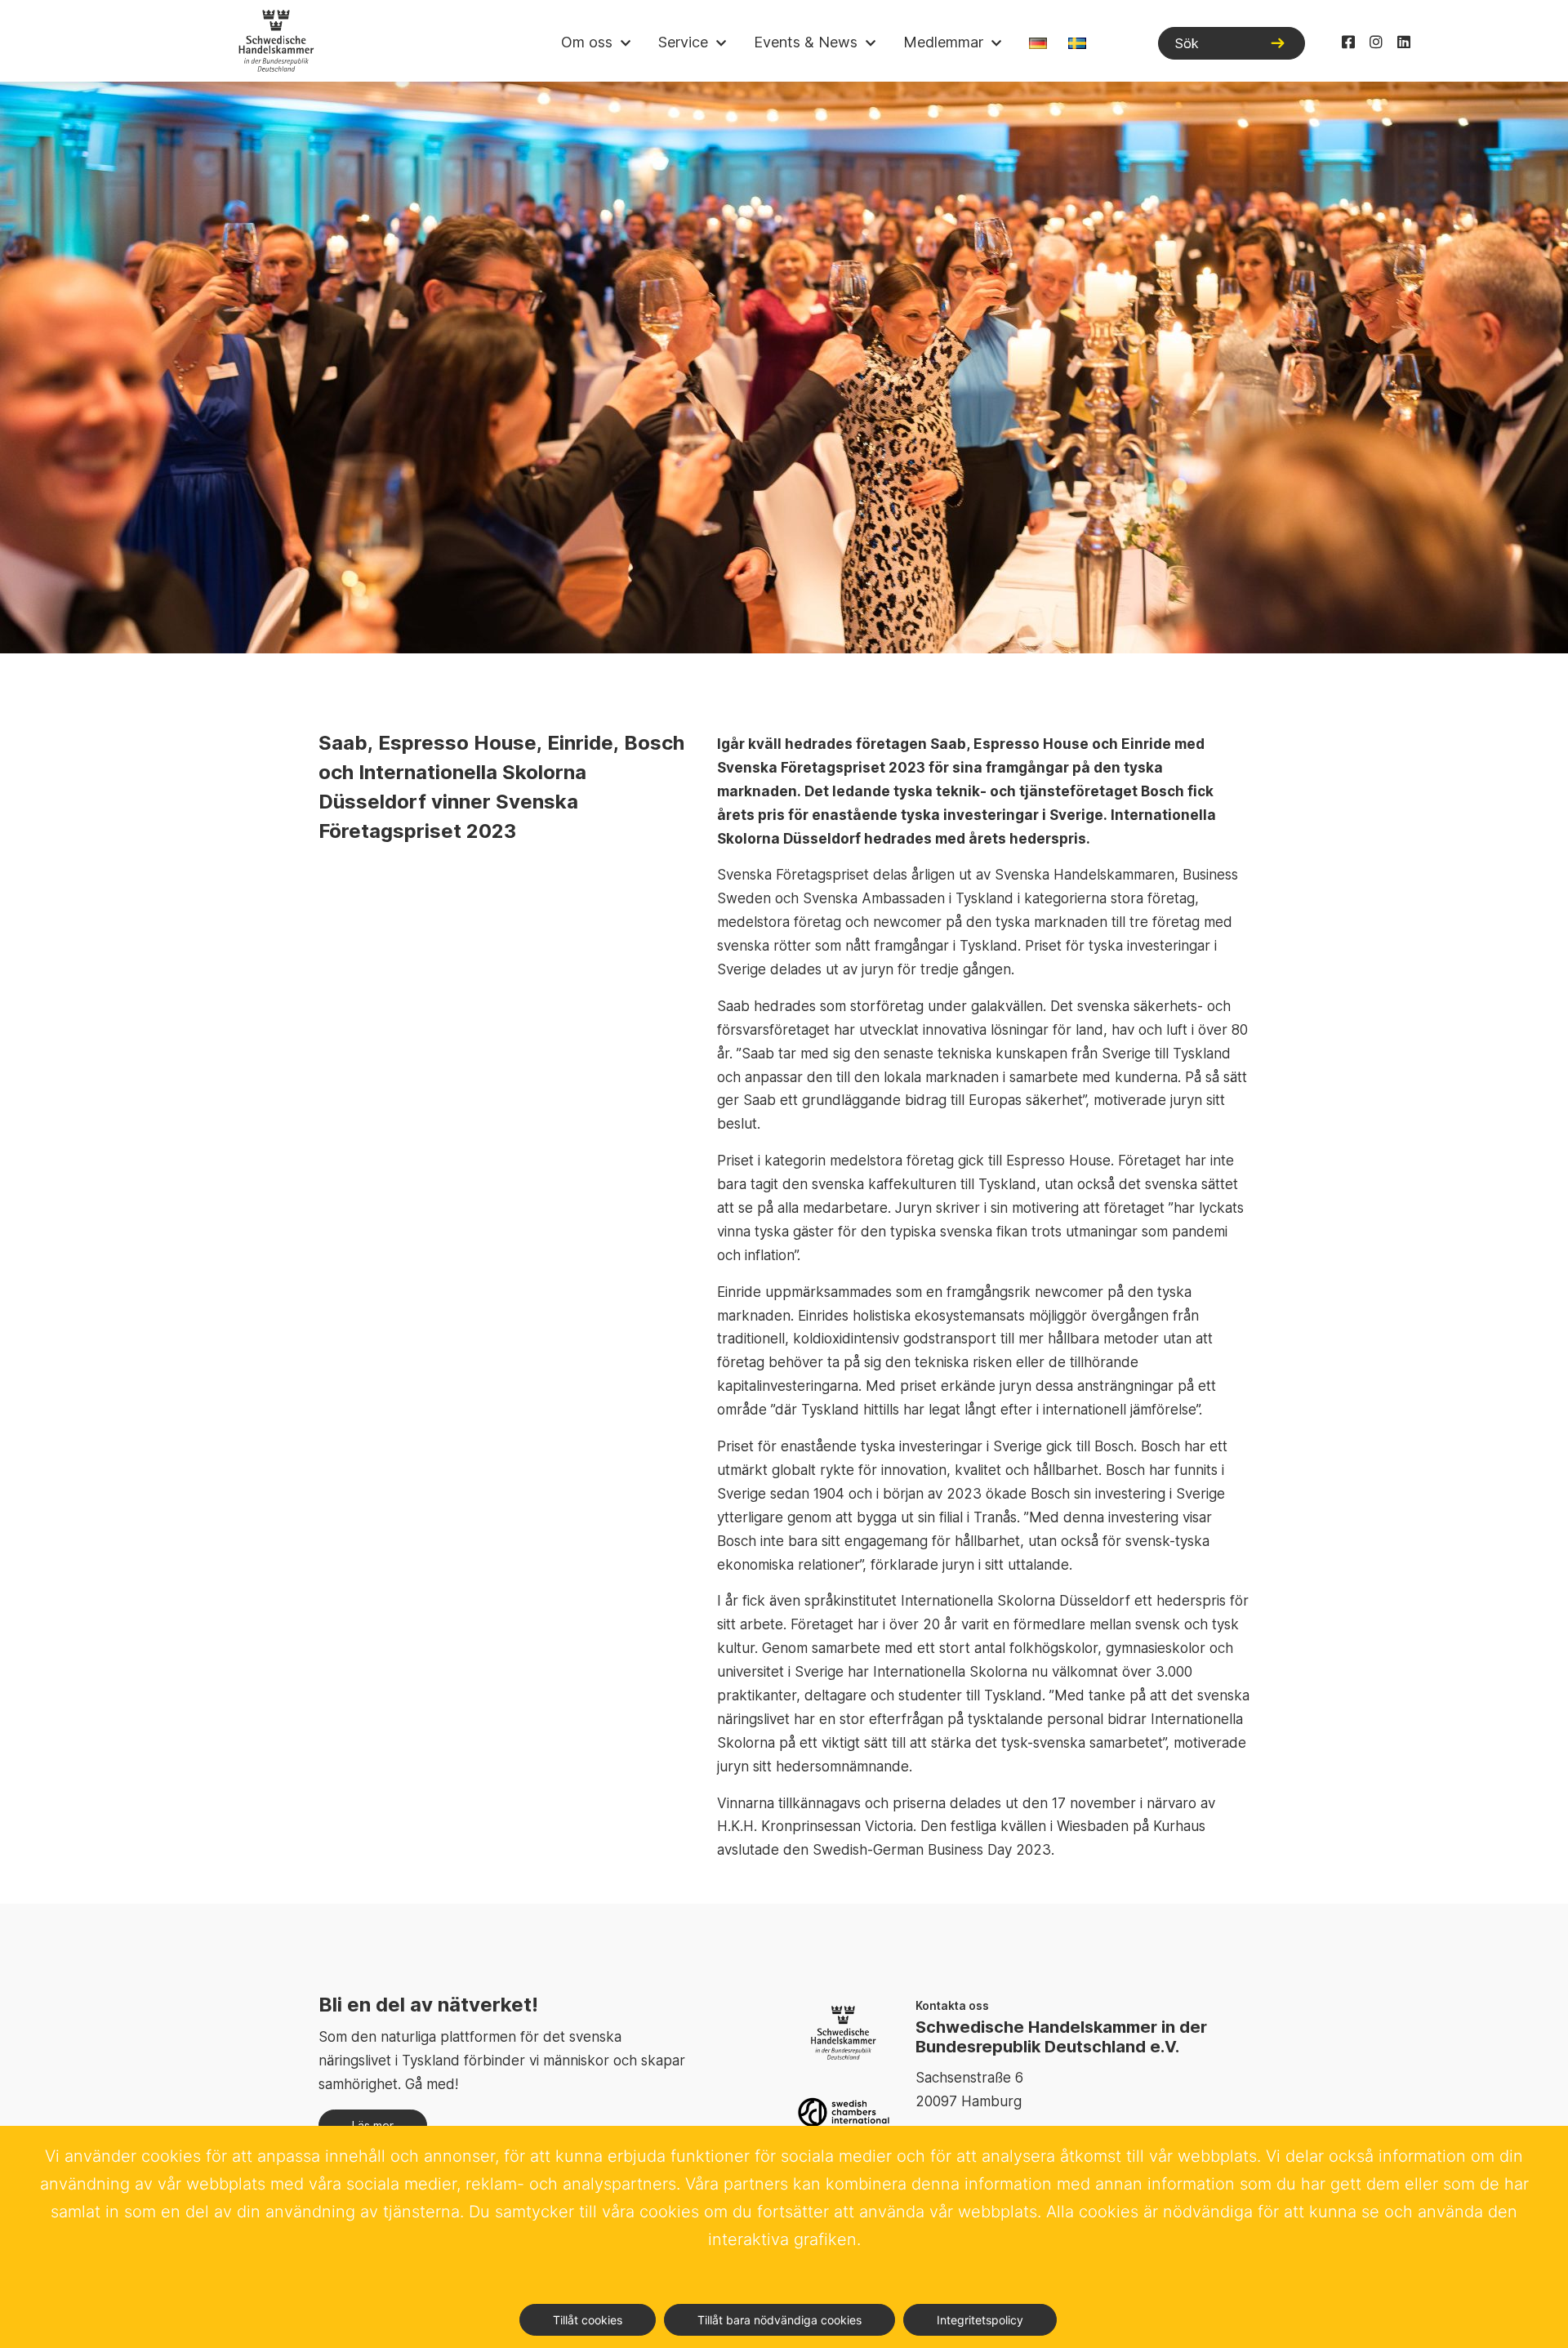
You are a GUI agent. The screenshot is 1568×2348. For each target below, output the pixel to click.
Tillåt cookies (588, 2320)
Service (683, 42)
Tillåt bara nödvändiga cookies (780, 2320)
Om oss (587, 42)
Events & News (806, 42)
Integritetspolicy (980, 2320)
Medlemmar (943, 42)
